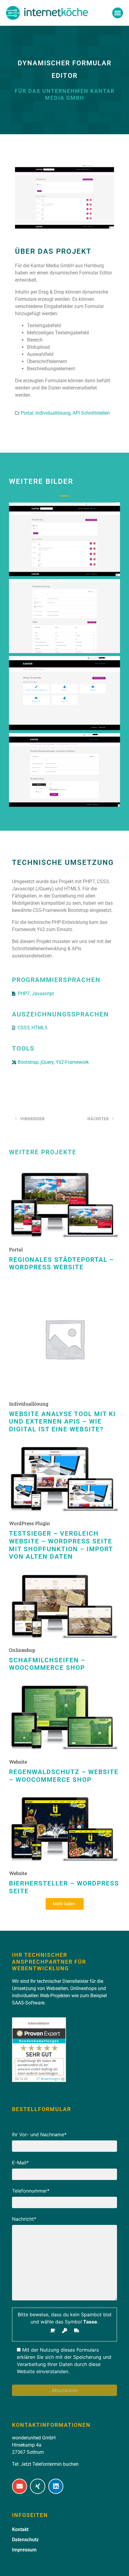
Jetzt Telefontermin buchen (50, 2464)
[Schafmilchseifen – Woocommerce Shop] (64, 1606)
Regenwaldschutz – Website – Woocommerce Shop (64, 1776)
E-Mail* (20, 2163)
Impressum (24, 2550)
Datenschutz (25, 2540)
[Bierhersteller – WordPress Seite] (64, 1829)
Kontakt (20, 2529)
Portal (16, 1249)
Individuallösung (29, 1404)
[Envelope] (19, 2486)
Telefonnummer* (31, 2191)
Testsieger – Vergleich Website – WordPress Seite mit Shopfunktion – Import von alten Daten (61, 1545)
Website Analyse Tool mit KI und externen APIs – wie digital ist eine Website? (62, 1422)
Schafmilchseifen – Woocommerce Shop (47, 1664)
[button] (118, 13)
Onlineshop (22, 1650)
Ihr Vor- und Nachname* (39, 2134)
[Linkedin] (56, 2486)
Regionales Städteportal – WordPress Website (61, 1264)
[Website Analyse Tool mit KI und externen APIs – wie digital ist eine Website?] (64, 1338)
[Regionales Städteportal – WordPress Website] (64, 1205)
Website (18, 1762)
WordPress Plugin (30, 1523)
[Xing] (37, 2486)
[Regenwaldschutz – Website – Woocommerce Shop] (64, 1718)
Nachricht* (24, 2219)
